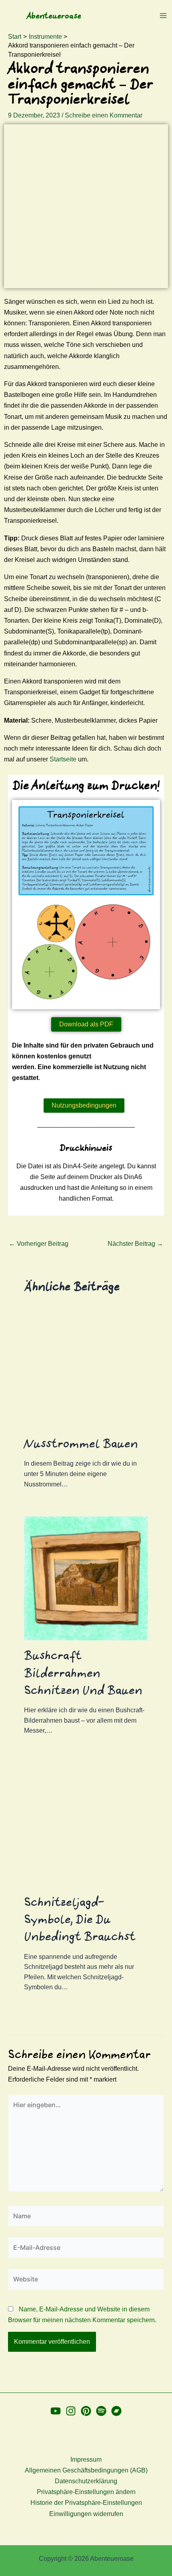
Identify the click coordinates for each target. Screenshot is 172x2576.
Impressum (86, 2459)
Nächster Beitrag (135, 1244)
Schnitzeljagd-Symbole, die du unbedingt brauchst (80, 1919)
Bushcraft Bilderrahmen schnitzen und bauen (83, 1673)
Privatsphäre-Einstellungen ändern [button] (86, 2492)
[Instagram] (71, 2411)
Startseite (63, 759)
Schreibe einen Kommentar (104, 115)
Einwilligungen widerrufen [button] (86, 2514)
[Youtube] (56, 2411)
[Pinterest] (86, 2411)
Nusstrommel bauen (81, 1443)
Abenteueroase (54, 16)
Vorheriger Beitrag (39, 1244)
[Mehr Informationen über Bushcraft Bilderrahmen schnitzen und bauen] (86, 1578)
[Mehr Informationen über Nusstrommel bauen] (86, 1367)
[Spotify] (101, 2411)
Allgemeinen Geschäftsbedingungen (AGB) (86, 2470)
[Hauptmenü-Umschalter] (163, 16)
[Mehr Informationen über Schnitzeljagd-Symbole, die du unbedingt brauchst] (86, 1825)
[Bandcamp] (116, 2411)
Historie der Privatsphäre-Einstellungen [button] (86, 2503)
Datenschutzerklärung (86, 2481)
